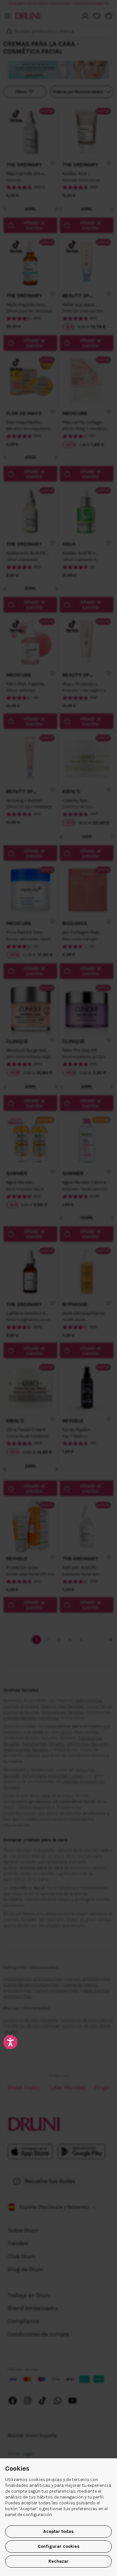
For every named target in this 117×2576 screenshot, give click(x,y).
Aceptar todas (58, 2531)
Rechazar (58, 2561)
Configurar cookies (59, 2546)
